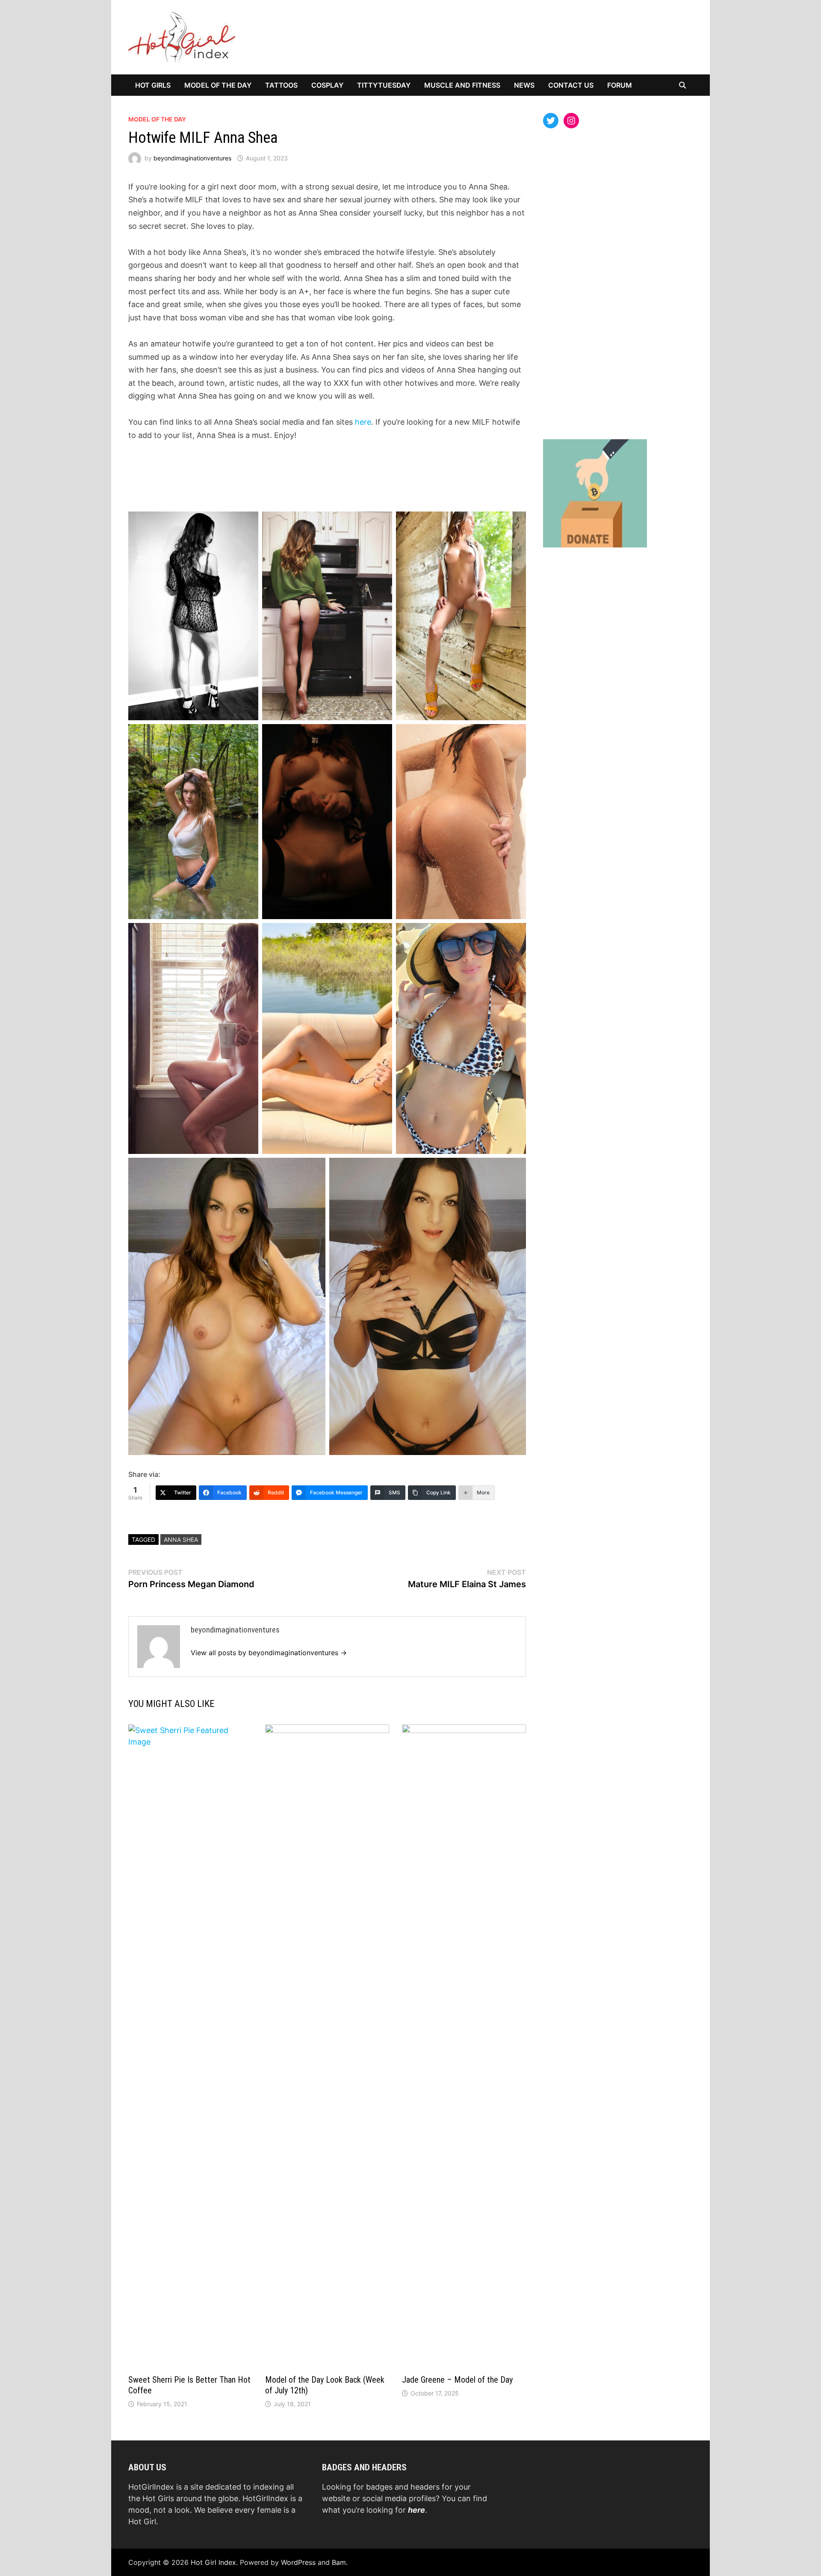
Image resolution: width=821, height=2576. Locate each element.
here (363, 422)
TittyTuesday (384, 85)
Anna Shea (181, 1539)
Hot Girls (153, 85)
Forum (620, 85)
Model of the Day (218, 85)
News (524, 85)
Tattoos (281, 85)
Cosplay (327, 85)
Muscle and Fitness (462, 85)
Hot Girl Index (213, 2562)
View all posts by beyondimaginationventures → (269, 1653)
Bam (339, 2562)
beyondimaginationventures (192, 158)
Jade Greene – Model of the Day (457, 2380)
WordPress (298, 2562)
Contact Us (571, 85)
